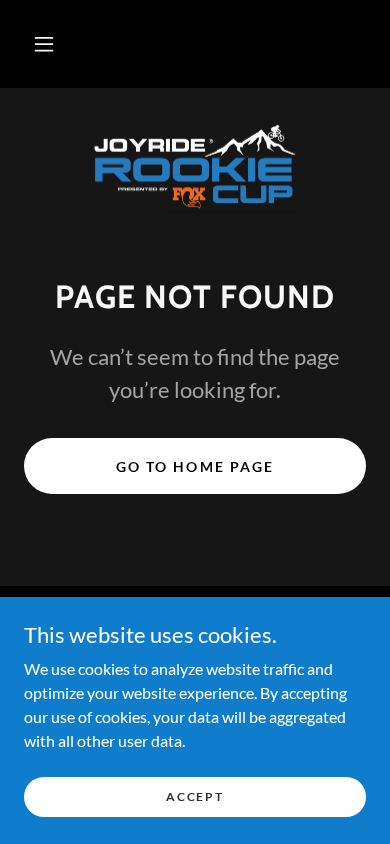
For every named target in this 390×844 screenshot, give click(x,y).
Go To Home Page (194, 466)
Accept (194, 796)
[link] (195, 167)
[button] (44, 44)
